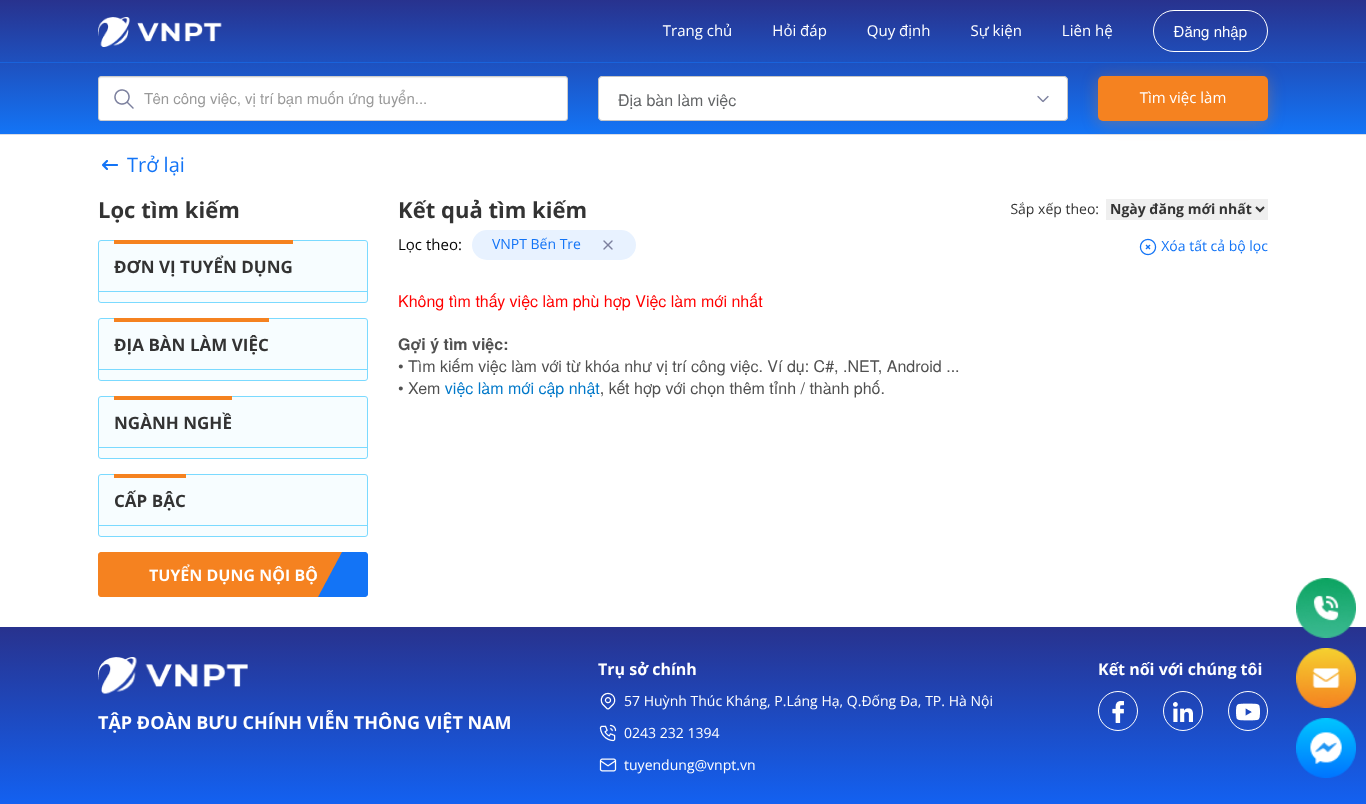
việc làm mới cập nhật (522, 387)
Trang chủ (698, 31)
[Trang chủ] (160, 29)
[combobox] (833, 98)
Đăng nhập (1210, 31)
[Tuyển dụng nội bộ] (233, 572)
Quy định (899, 31)
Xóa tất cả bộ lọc (1213, 246)
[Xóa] (600, 244)
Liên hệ (1087, 31)
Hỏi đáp (799, 31)
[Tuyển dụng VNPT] (1118, 709)
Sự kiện (995, 31)
